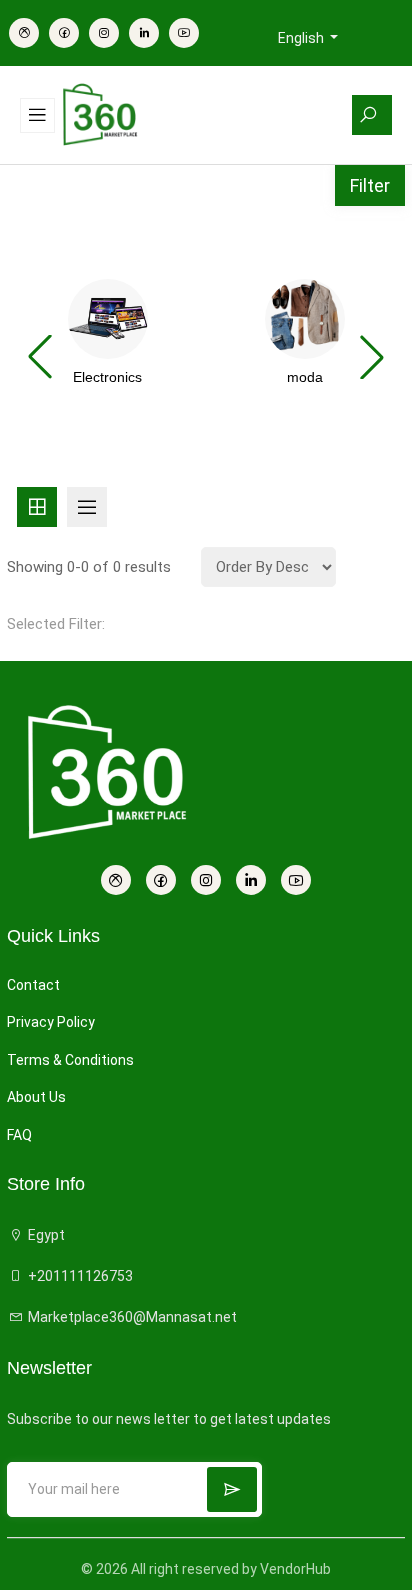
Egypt (45, 1235)
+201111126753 (79, 1276)
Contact (33, 985)
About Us (36, 1097)
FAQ (19, 1135)
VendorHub (295, 1569)
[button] (372, 357)
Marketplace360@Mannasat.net (131, 1317)
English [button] (302, 38)
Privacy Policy (51, 1022)
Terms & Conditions (70, 1060)
